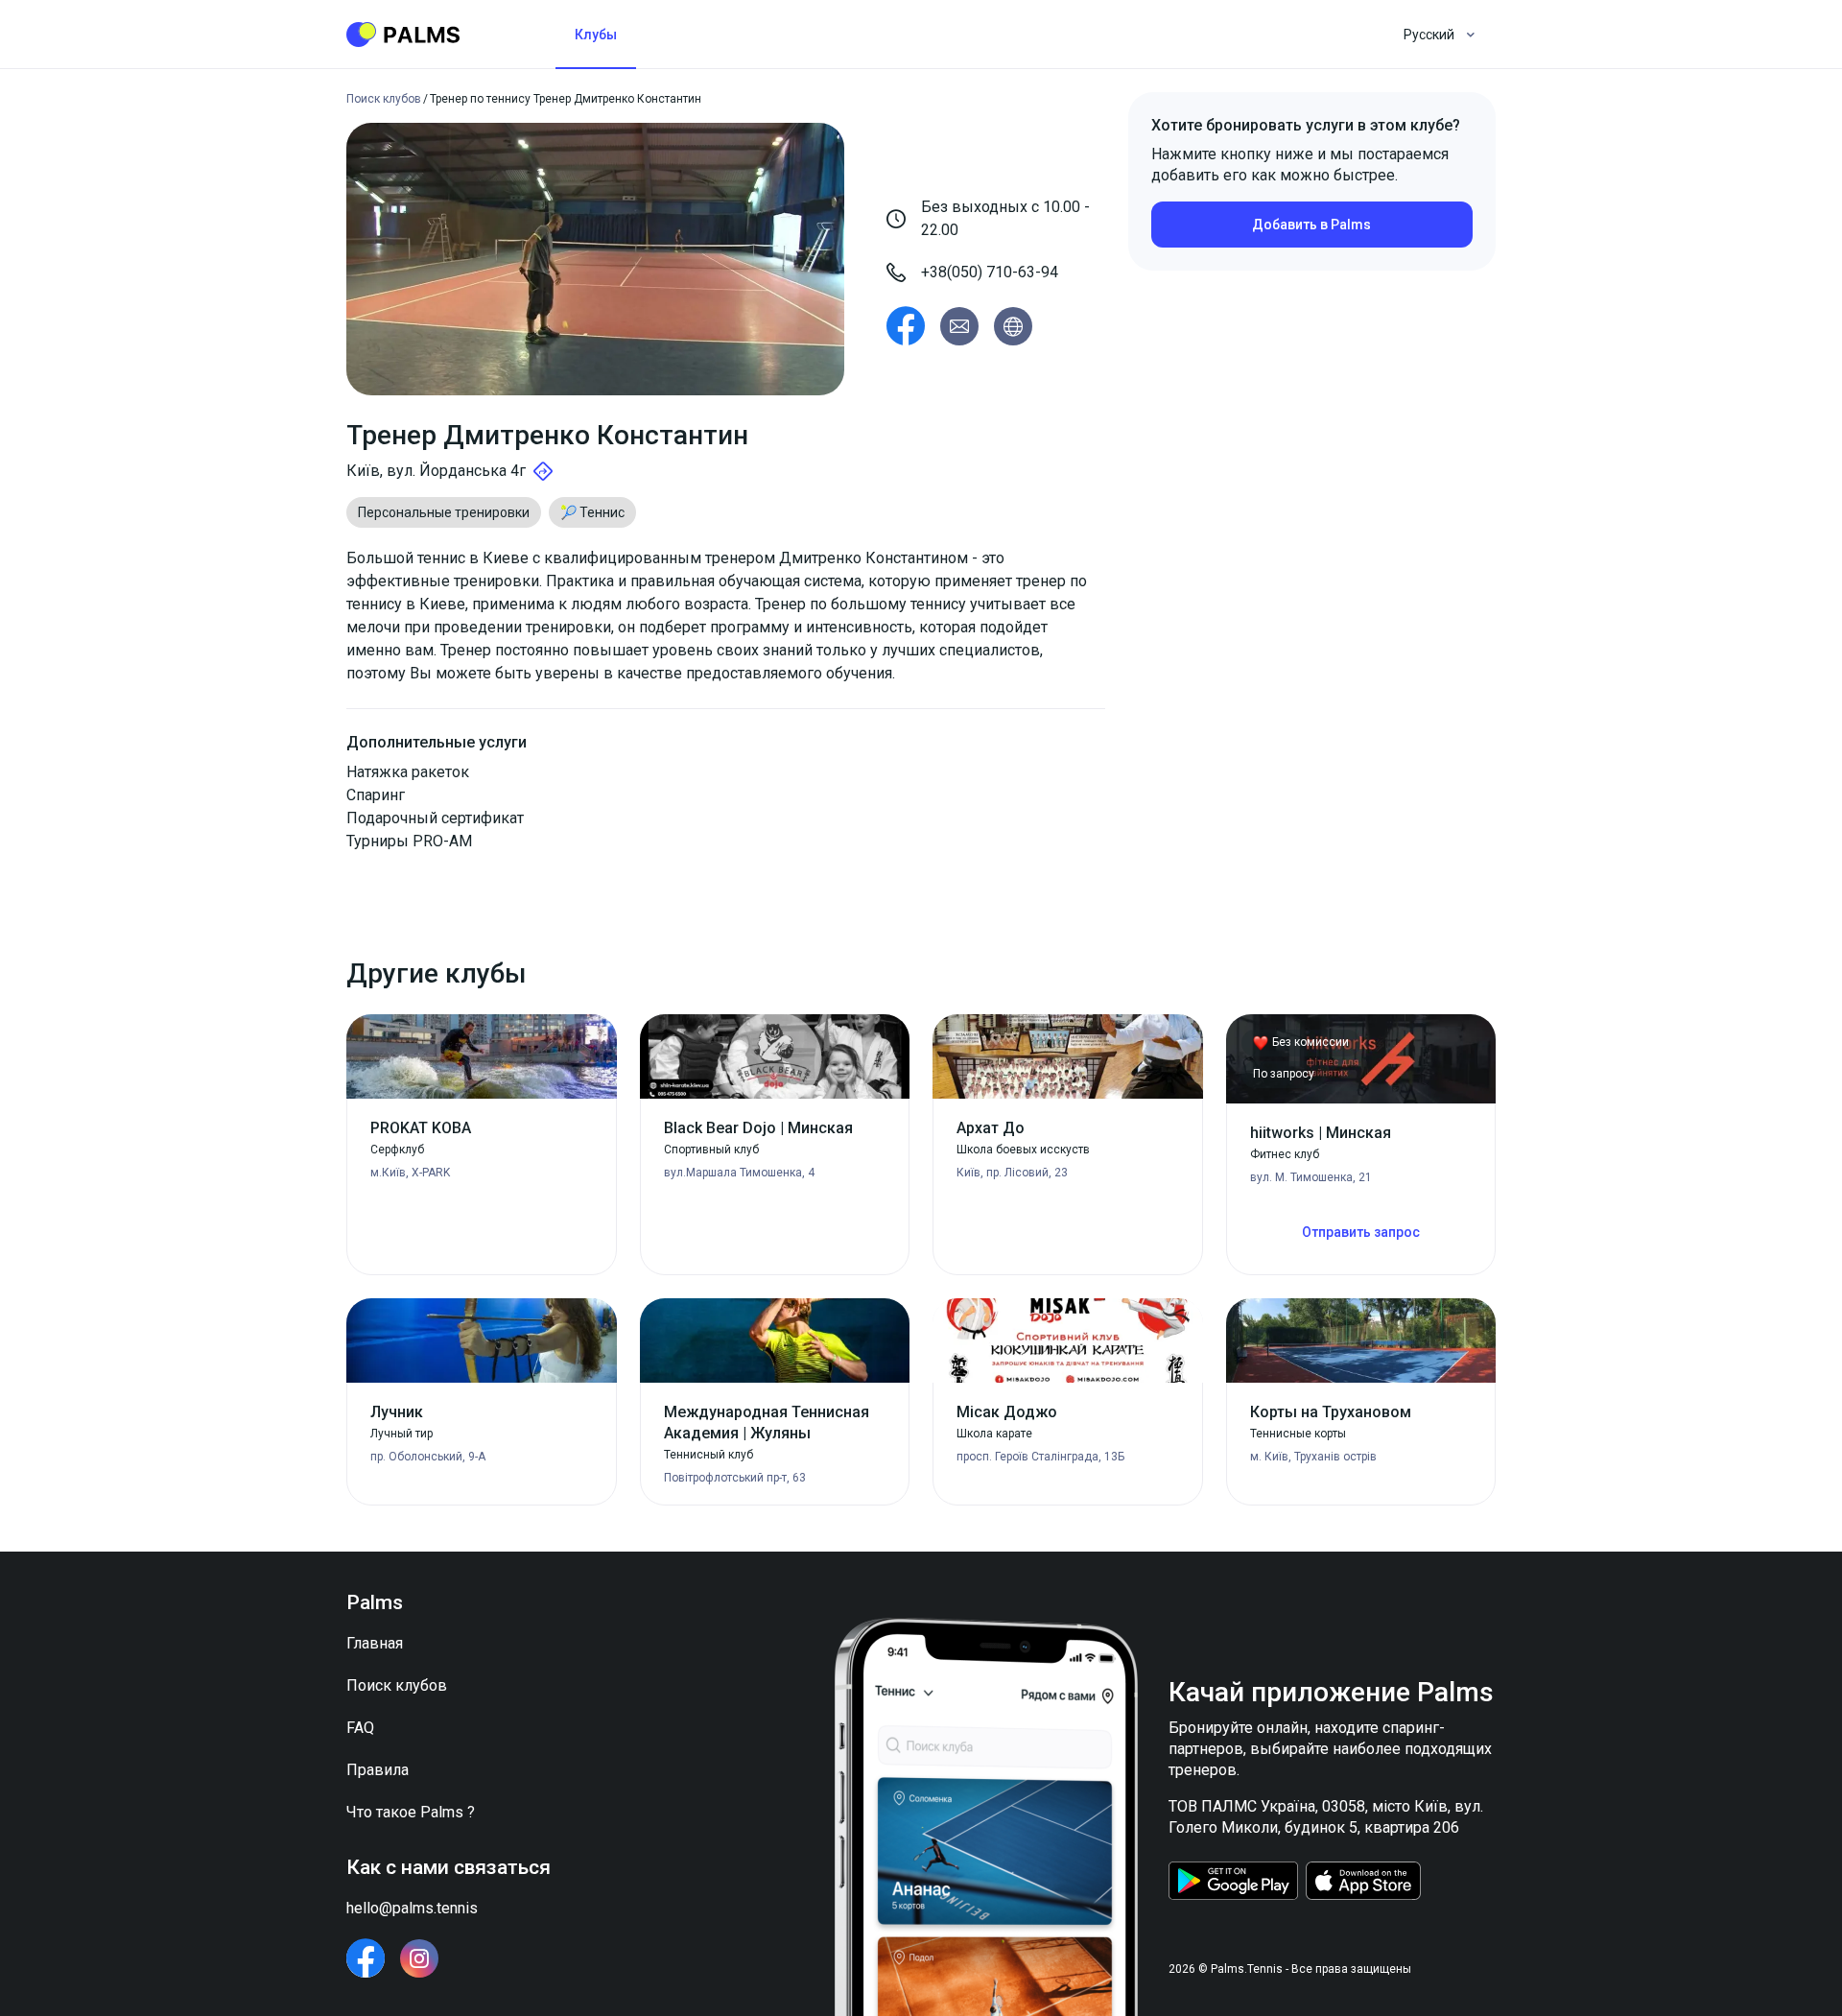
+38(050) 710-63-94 (990, 272)
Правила (378, 1770)
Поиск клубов (397, 1685)
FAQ (360, 1728)
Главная (375, 1643)
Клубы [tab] (596, 35)
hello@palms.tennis (412, 1908)
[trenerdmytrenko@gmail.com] (959, 326)
